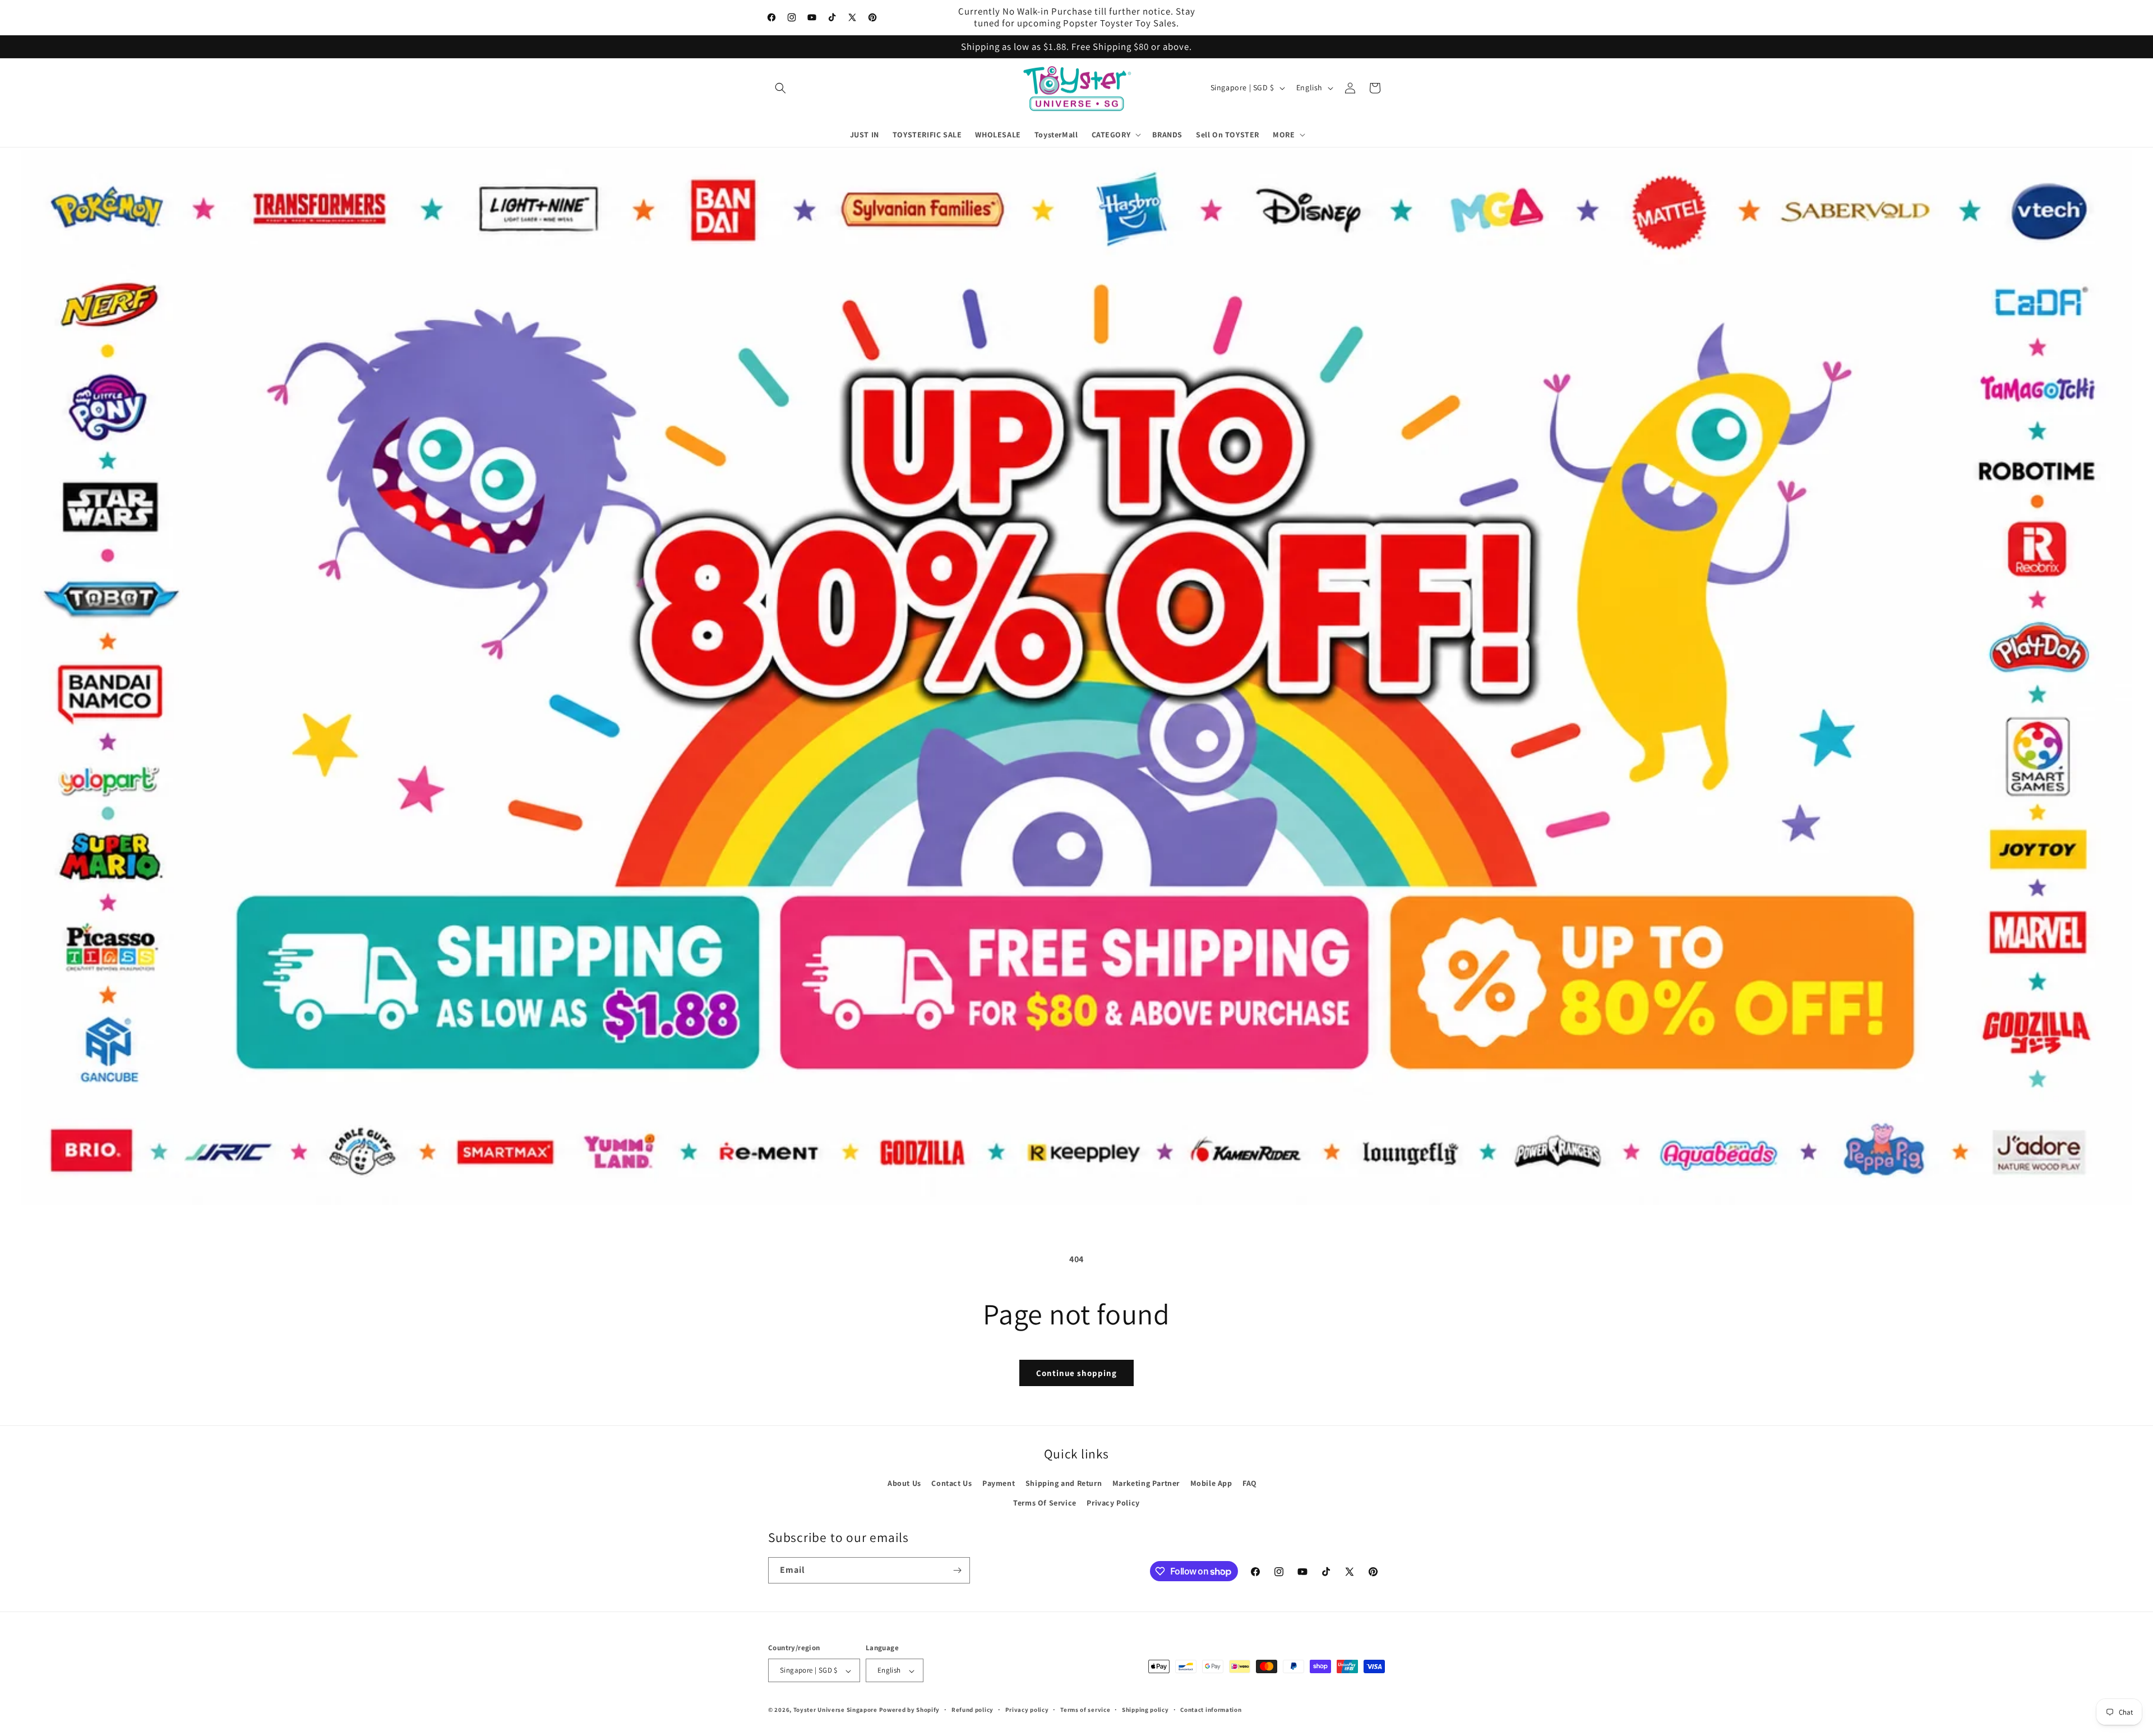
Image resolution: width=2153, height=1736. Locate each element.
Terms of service (1085, 1710)
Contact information (1211, 1710)
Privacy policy (1027, 1710)
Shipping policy (1145, 1710)
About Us (904, 1483)
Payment (999, 1483)
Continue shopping (1076, 1373)
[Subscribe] (957, 1570)
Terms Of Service (1045, 1503)
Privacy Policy (1113, 1503)
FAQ (1250, 1483)
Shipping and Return (1064, 1483)
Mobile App (1211, 1483)
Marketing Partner (1146, 1483)
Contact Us (951, 1483)
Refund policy (972, 1710)
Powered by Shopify (910, 1710)
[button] (780, 88)
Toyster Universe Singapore (835, 1710)
